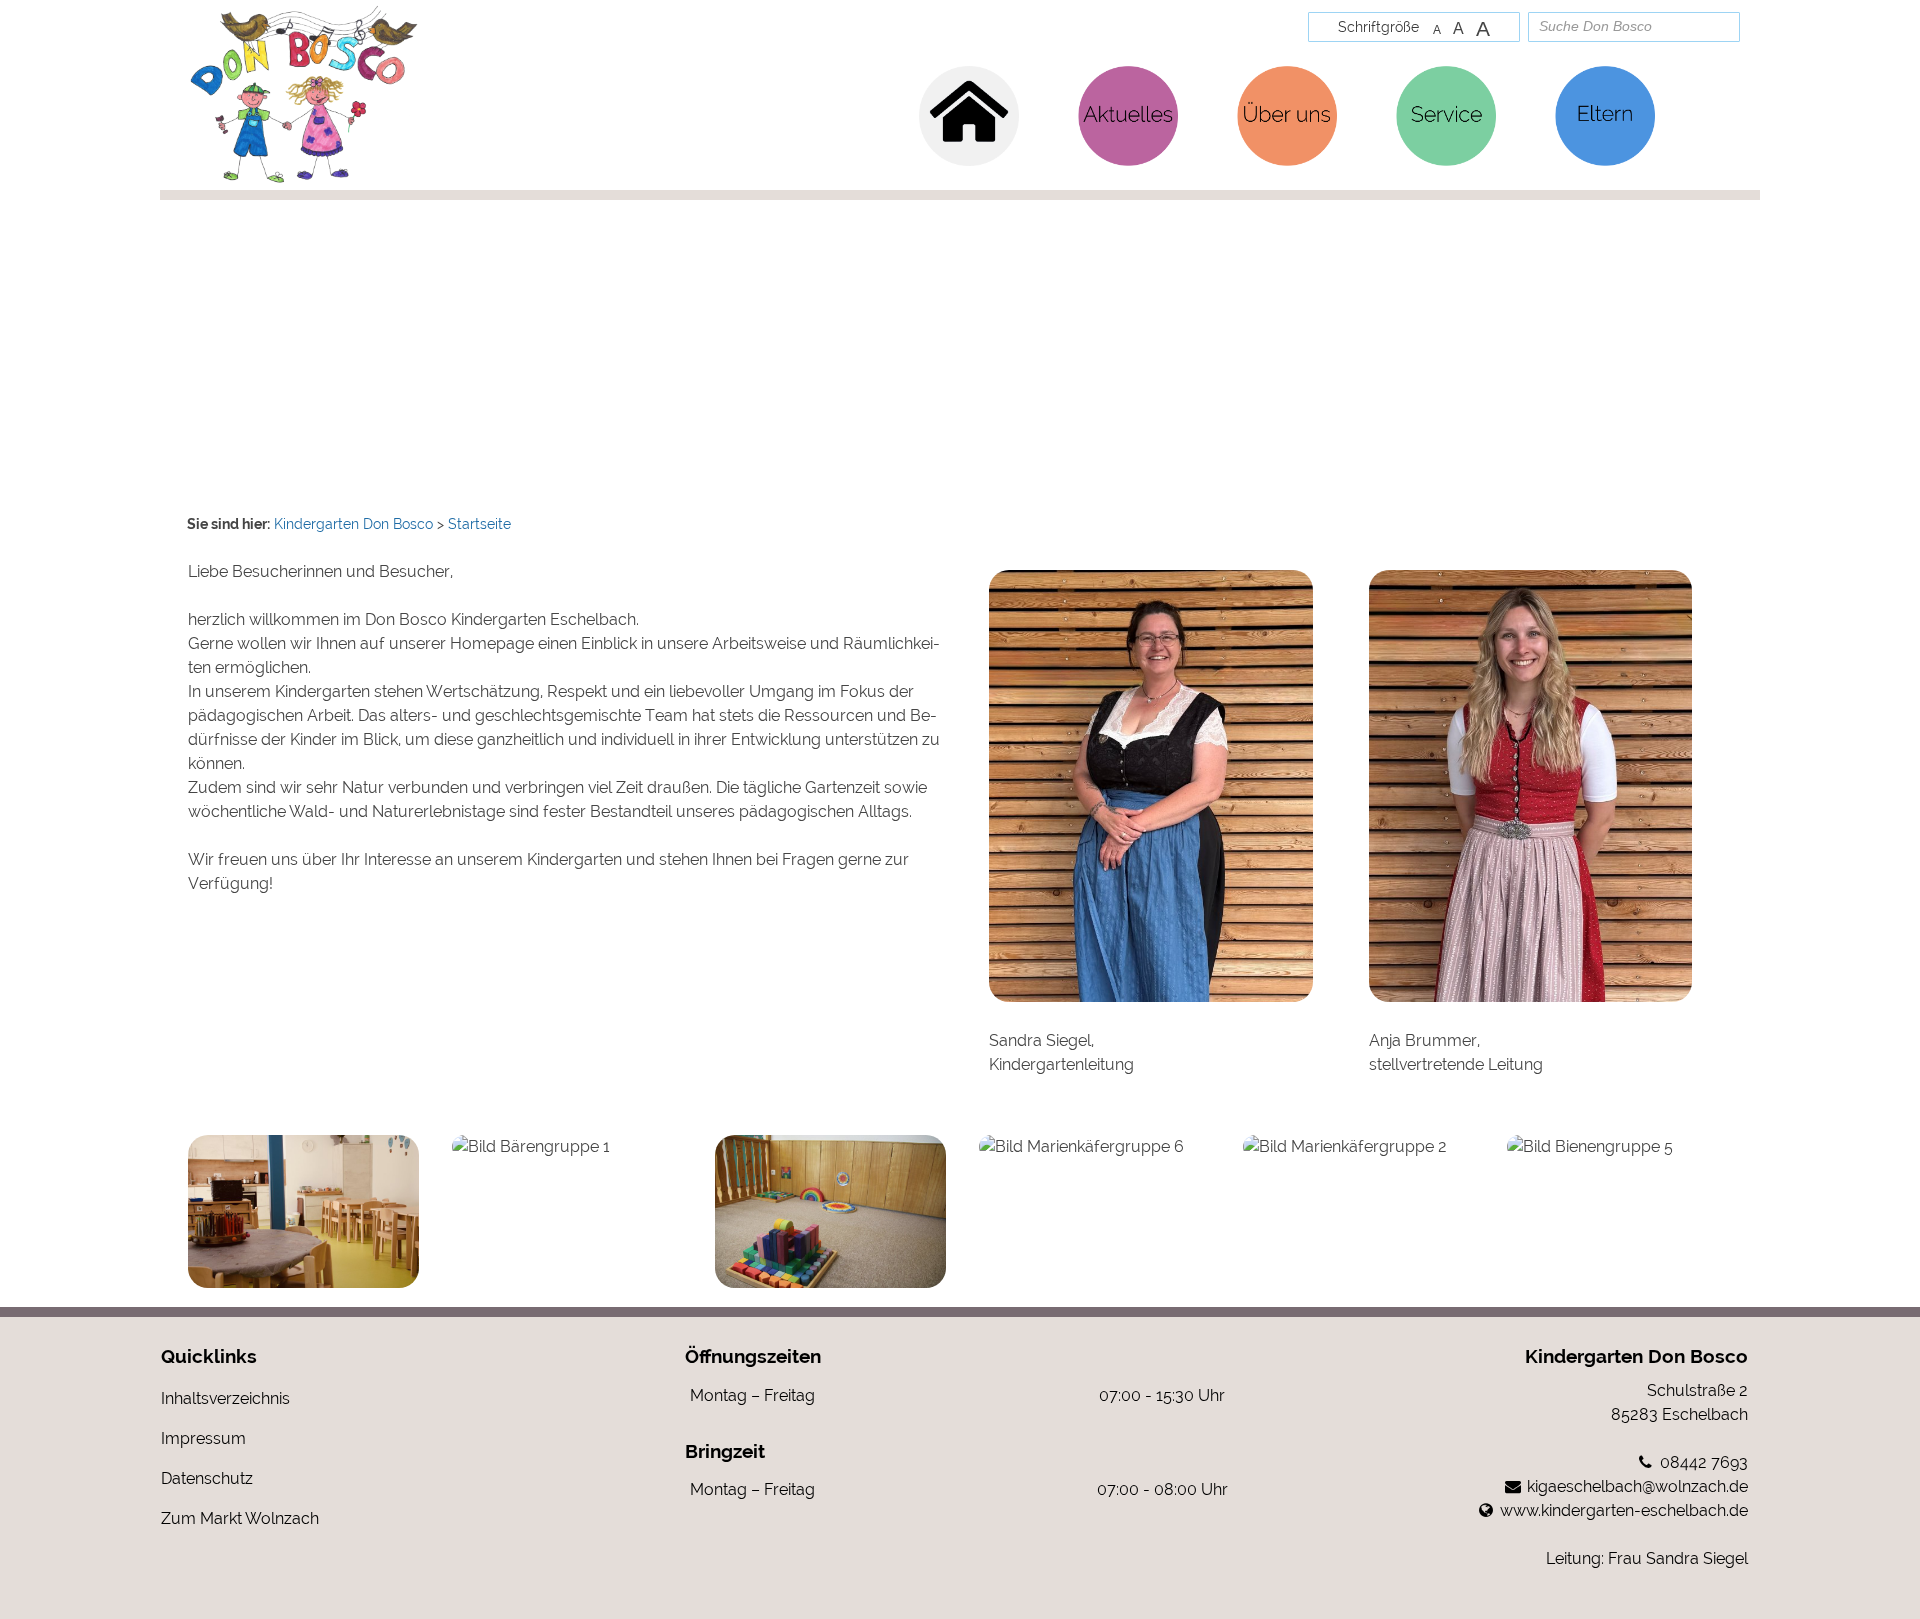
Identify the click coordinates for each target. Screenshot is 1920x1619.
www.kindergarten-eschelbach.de (1624, 1510)
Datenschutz (207, 1478)
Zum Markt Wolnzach (240, 1518)
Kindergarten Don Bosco (1636, 1356)
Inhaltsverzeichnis (225, 1398)
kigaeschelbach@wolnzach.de (1637, 1486)
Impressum (203, 1438)
